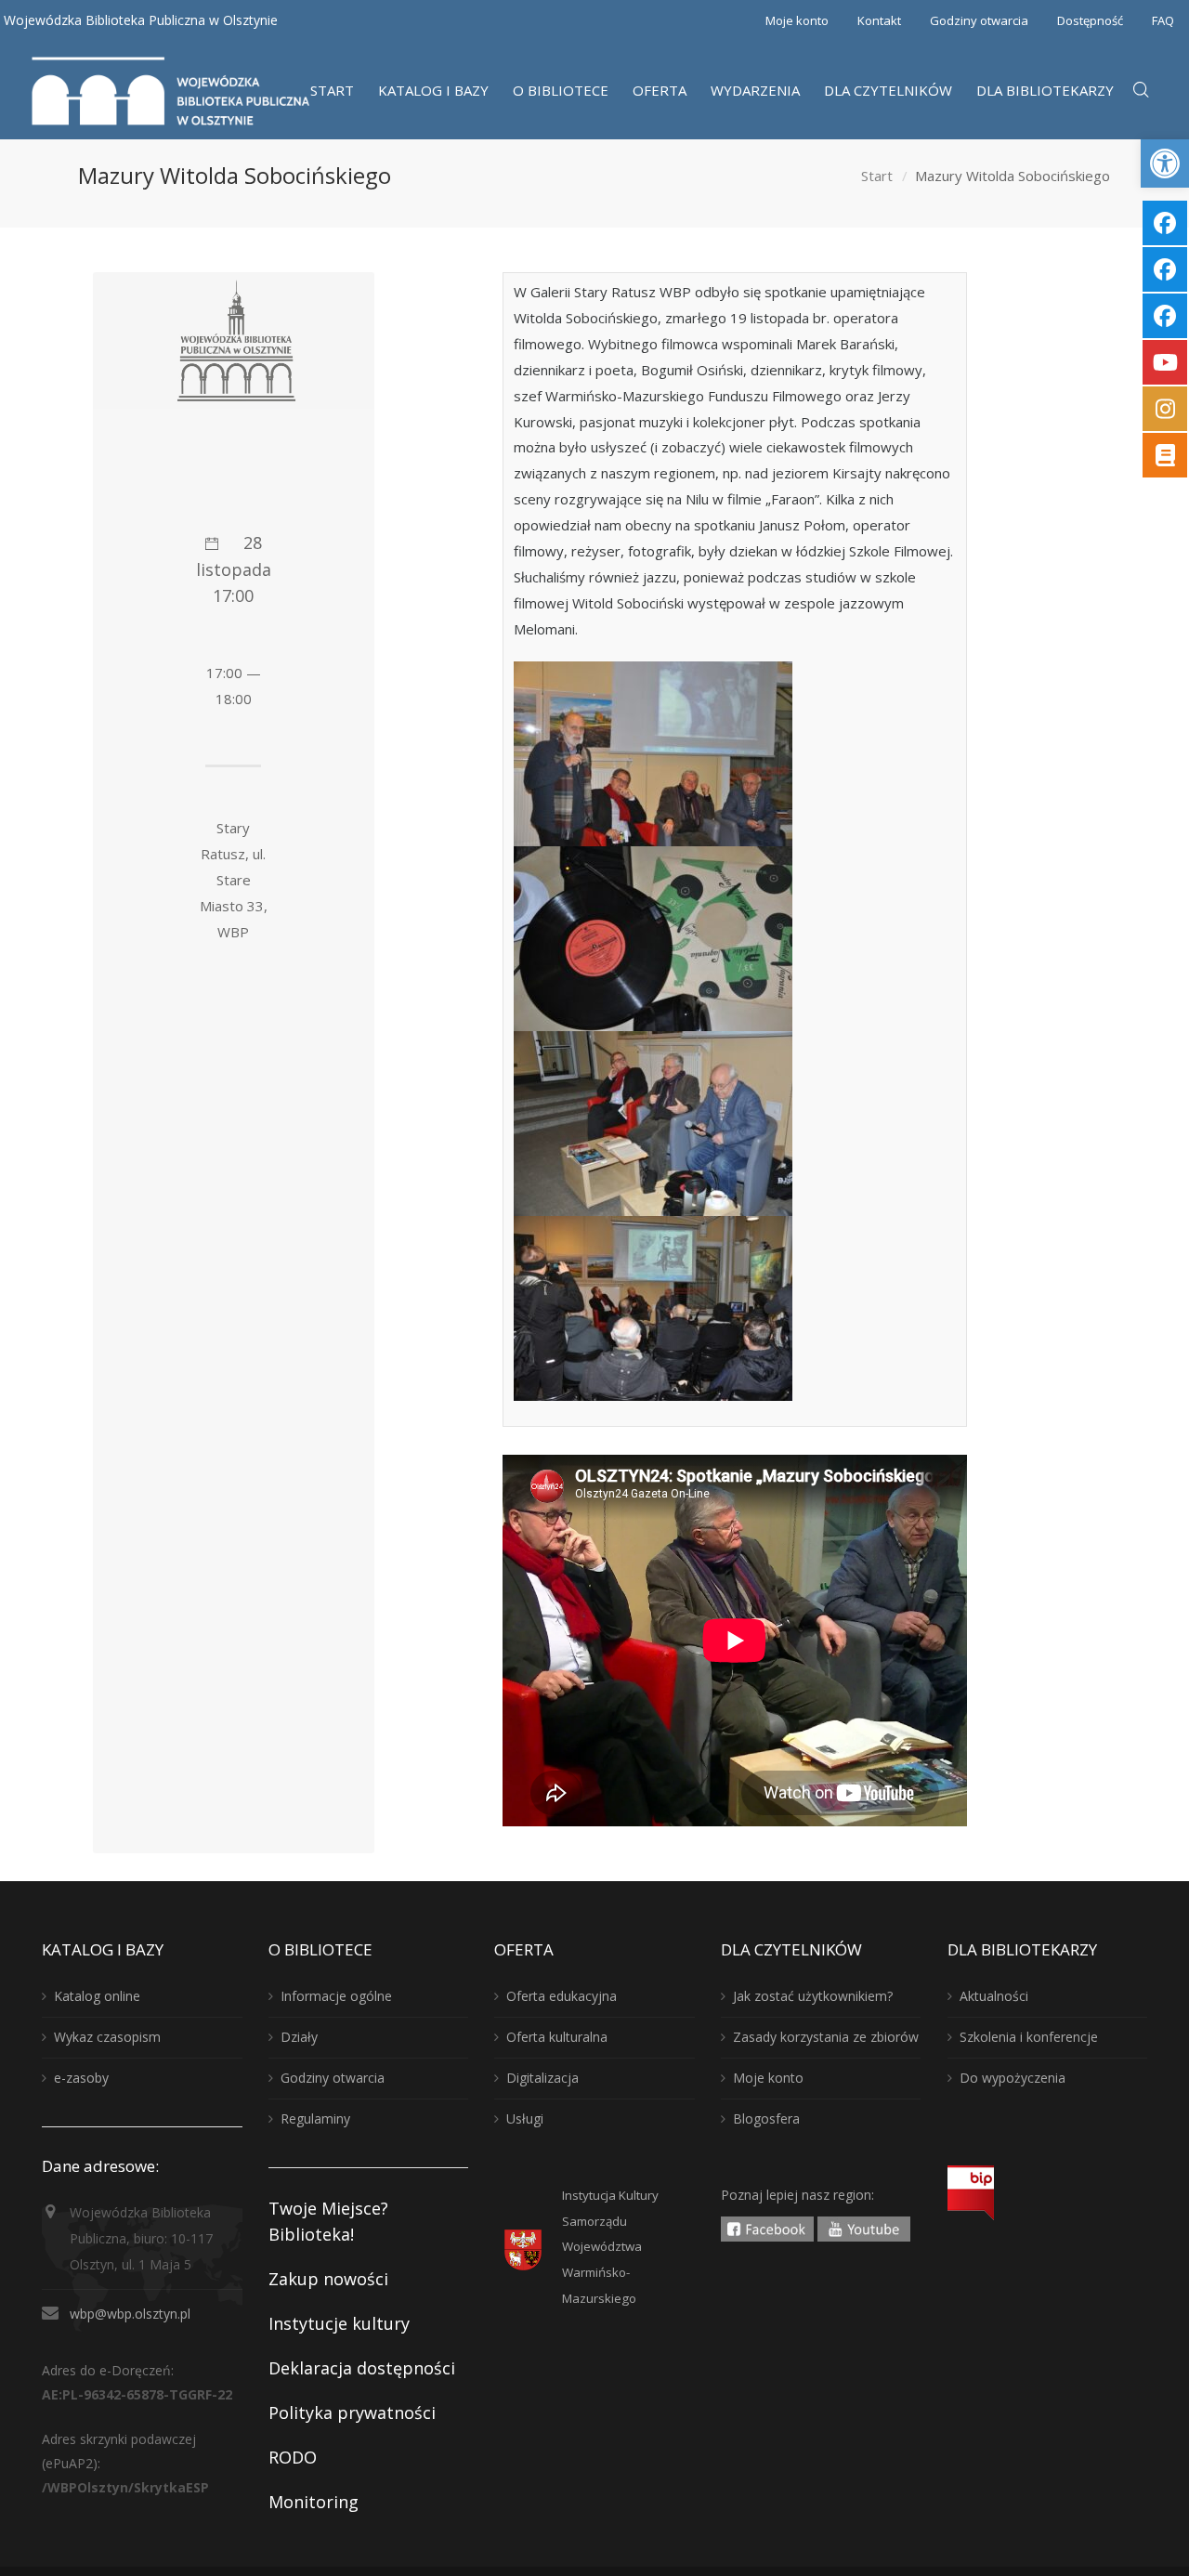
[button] (1165, 163)
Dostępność (1090, 20)
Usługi (525, 2118)
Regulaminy (315, 2118)
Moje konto (797, 20)
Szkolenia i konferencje (1029, 2037)
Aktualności (994, 1996)
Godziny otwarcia (979, 20)
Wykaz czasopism (107, 2037)
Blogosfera (766, 2118)
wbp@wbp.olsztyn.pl (130, 2314)
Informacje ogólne (336, 1996)
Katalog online (97, 1996)
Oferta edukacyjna (562, 1996)
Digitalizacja (542, 2078)
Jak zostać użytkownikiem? (813, 1996)
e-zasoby (81, 2078)
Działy (299, 2037)
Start (877, 176)
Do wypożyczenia (1013, 2078)
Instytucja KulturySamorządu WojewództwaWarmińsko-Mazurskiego (610, 2247)
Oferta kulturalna (557, 2037)
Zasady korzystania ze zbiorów (826, 2037)
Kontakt (879, 20)
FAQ (1163, 20)
